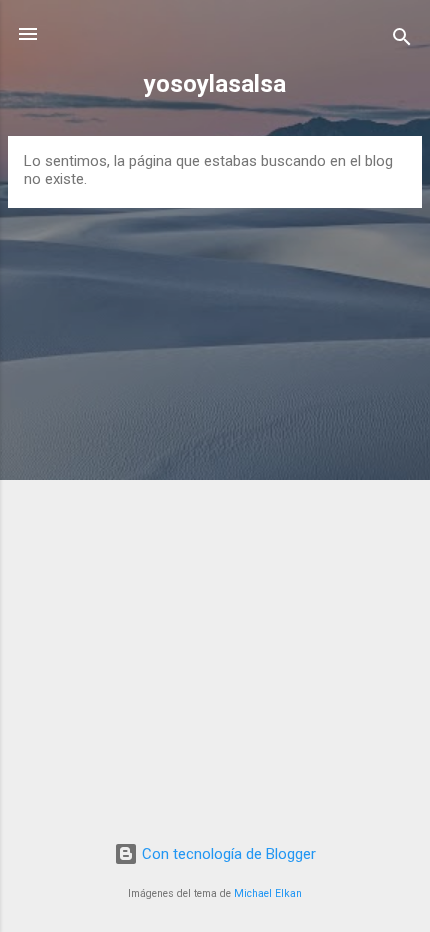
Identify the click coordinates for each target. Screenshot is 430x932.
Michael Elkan (268, 893)
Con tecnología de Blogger (227, 854)
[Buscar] (402, 40)
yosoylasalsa (215, 84)
